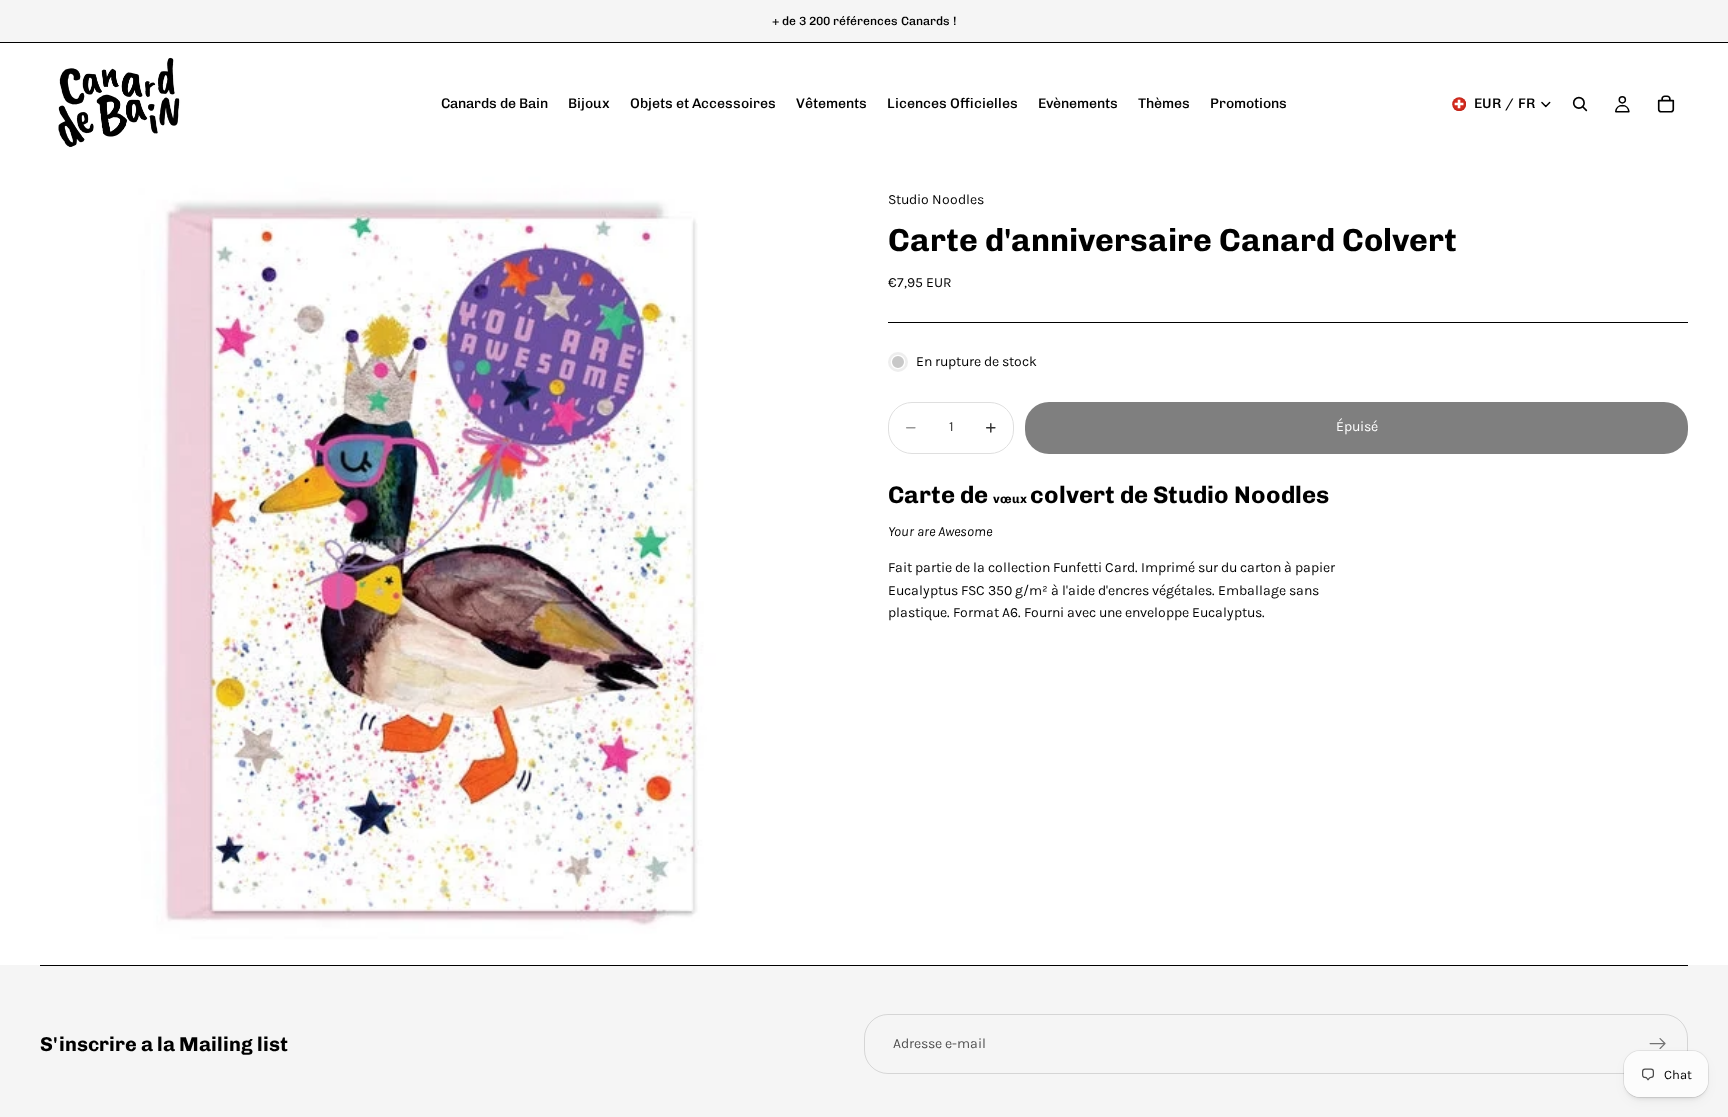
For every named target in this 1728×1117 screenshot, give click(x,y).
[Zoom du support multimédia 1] (440, 565)
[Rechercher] (1580, 104)
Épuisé (1357, 426)
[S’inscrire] (1658, 1044)
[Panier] (1666, 104)
